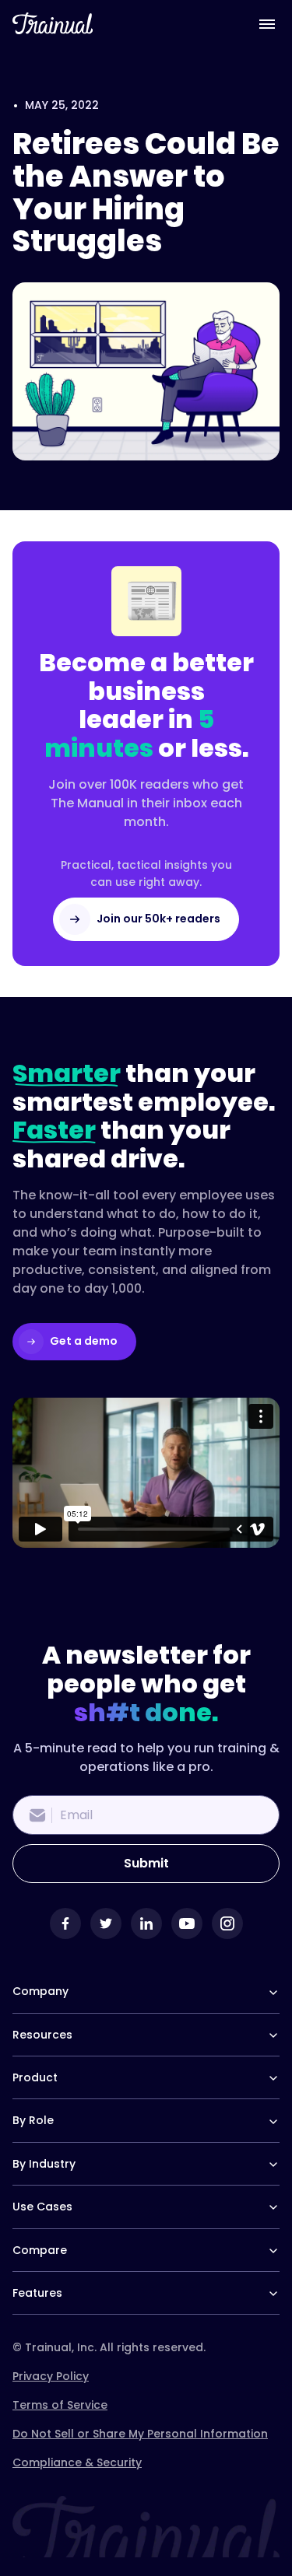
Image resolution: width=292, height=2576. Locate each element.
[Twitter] (106, 1923)
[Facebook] (65, 1923)
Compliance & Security (77, 2462)
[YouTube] (187, 1923)
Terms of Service (60, 2405)
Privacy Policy (51, 2376)
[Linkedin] (146, 1923)
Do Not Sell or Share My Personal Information (140, 2434)
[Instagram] (227, 1923)
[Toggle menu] (267, 23)
